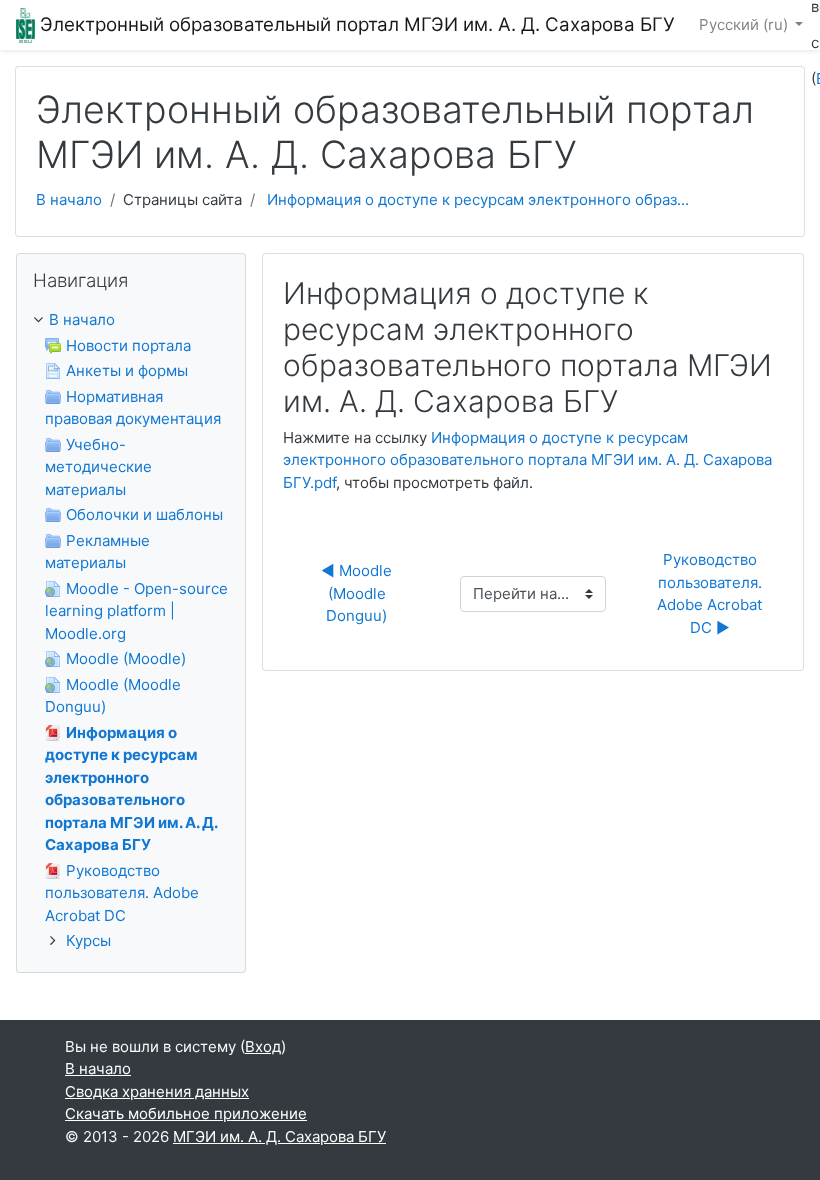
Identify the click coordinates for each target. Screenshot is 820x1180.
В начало (69, 199)
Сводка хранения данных (157, 1091)
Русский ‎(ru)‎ (745, 24)
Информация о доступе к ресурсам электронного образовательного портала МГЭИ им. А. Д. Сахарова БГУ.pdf (527, 460)
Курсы (88, 940)
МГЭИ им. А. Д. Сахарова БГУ (279, 1136)
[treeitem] (131, 320)
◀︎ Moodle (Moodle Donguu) (358, 593)
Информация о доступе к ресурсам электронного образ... (478, 199)
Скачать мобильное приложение (186, 1113)
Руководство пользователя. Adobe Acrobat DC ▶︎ (711, 593)
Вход (263, 1046)
